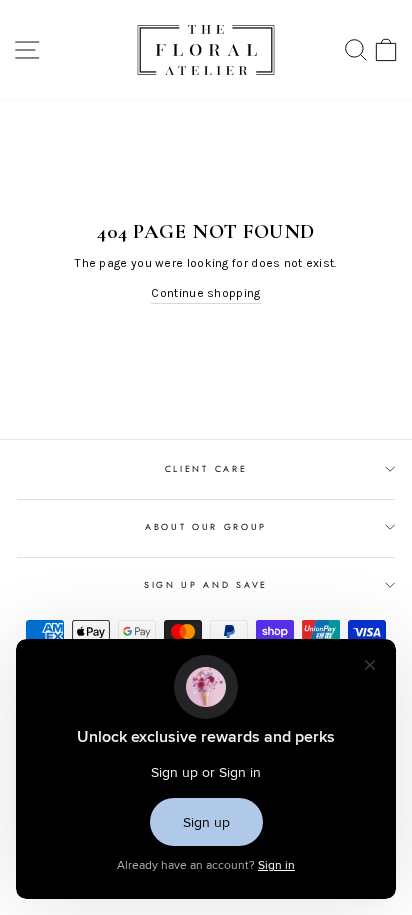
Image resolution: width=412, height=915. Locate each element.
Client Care (206, 468)
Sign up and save (206, 584)
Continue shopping (205, 293)
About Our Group (206, 526)
